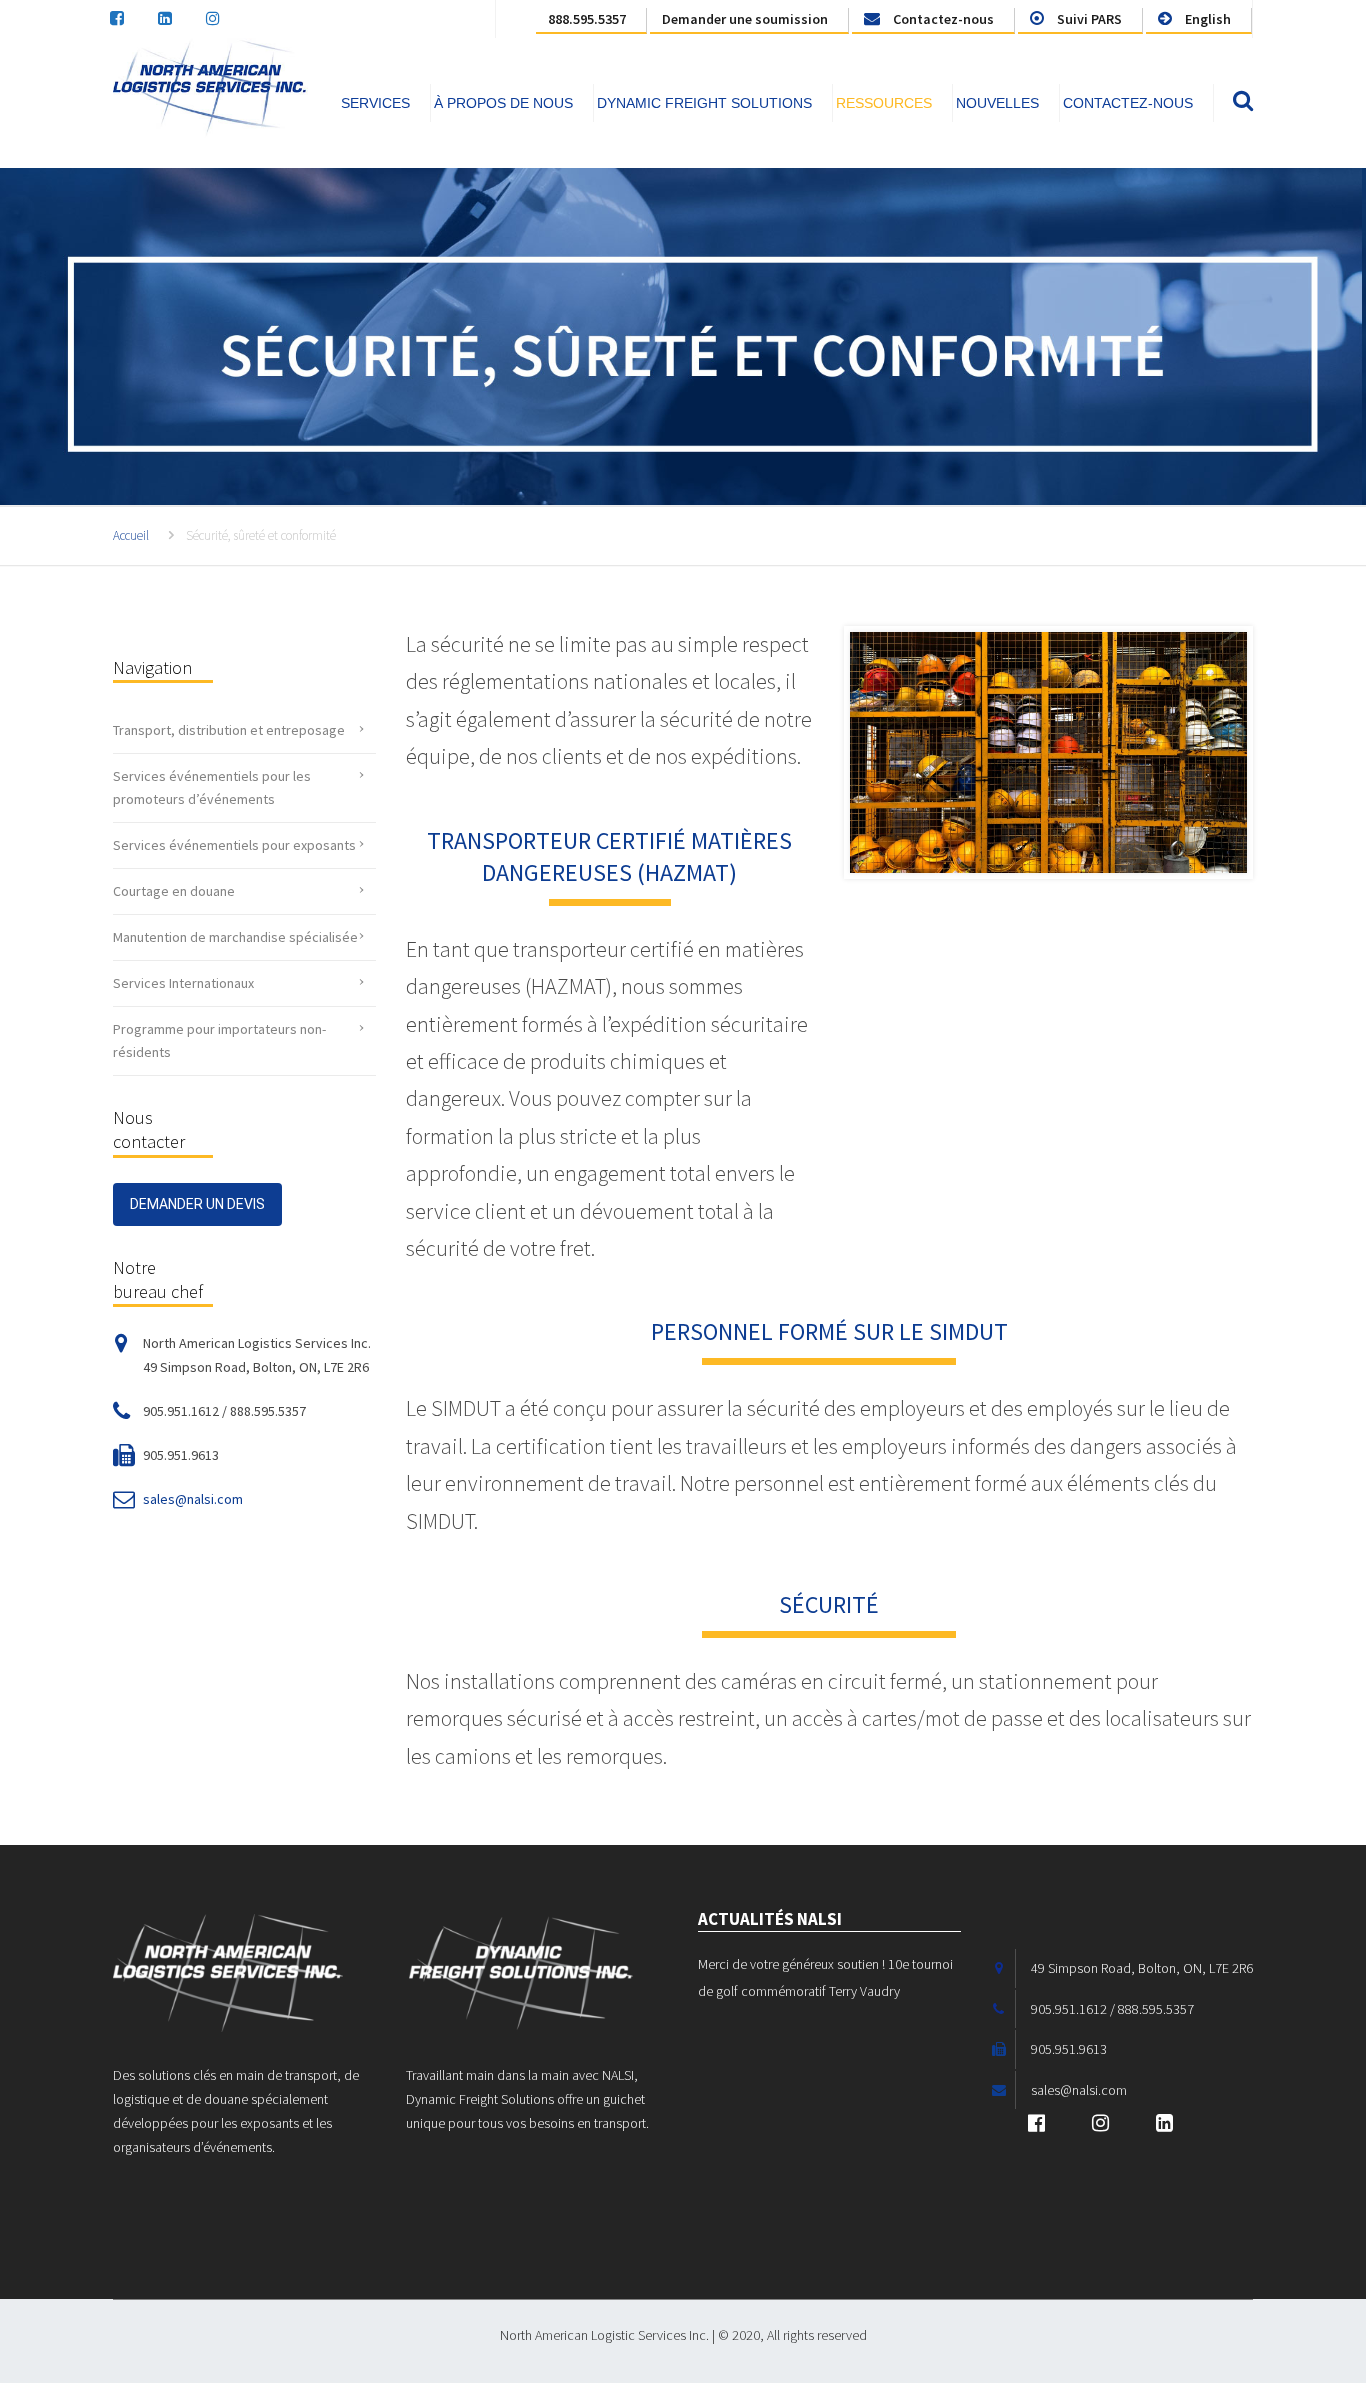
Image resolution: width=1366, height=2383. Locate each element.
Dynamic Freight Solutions (704, 103)
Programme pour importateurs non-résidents (219, 1040)
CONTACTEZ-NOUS (1128, 103)
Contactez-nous (942, 19)
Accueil (131, 535)
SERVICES (375, 103)
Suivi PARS (1088, 19)
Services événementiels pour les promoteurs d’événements (212, 787)
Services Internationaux (183, 983)
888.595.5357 (587, 19)
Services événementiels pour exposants (234, 845)
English (1206, 19)
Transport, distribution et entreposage (229, 730)
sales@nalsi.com (193, 1499)
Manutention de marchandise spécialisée (235, 937)
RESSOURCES (884, 103)
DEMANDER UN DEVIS (197, 1204)
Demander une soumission (745, 19)
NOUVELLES (997, 103)
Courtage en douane (174, 891)
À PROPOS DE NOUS (503, 103)
